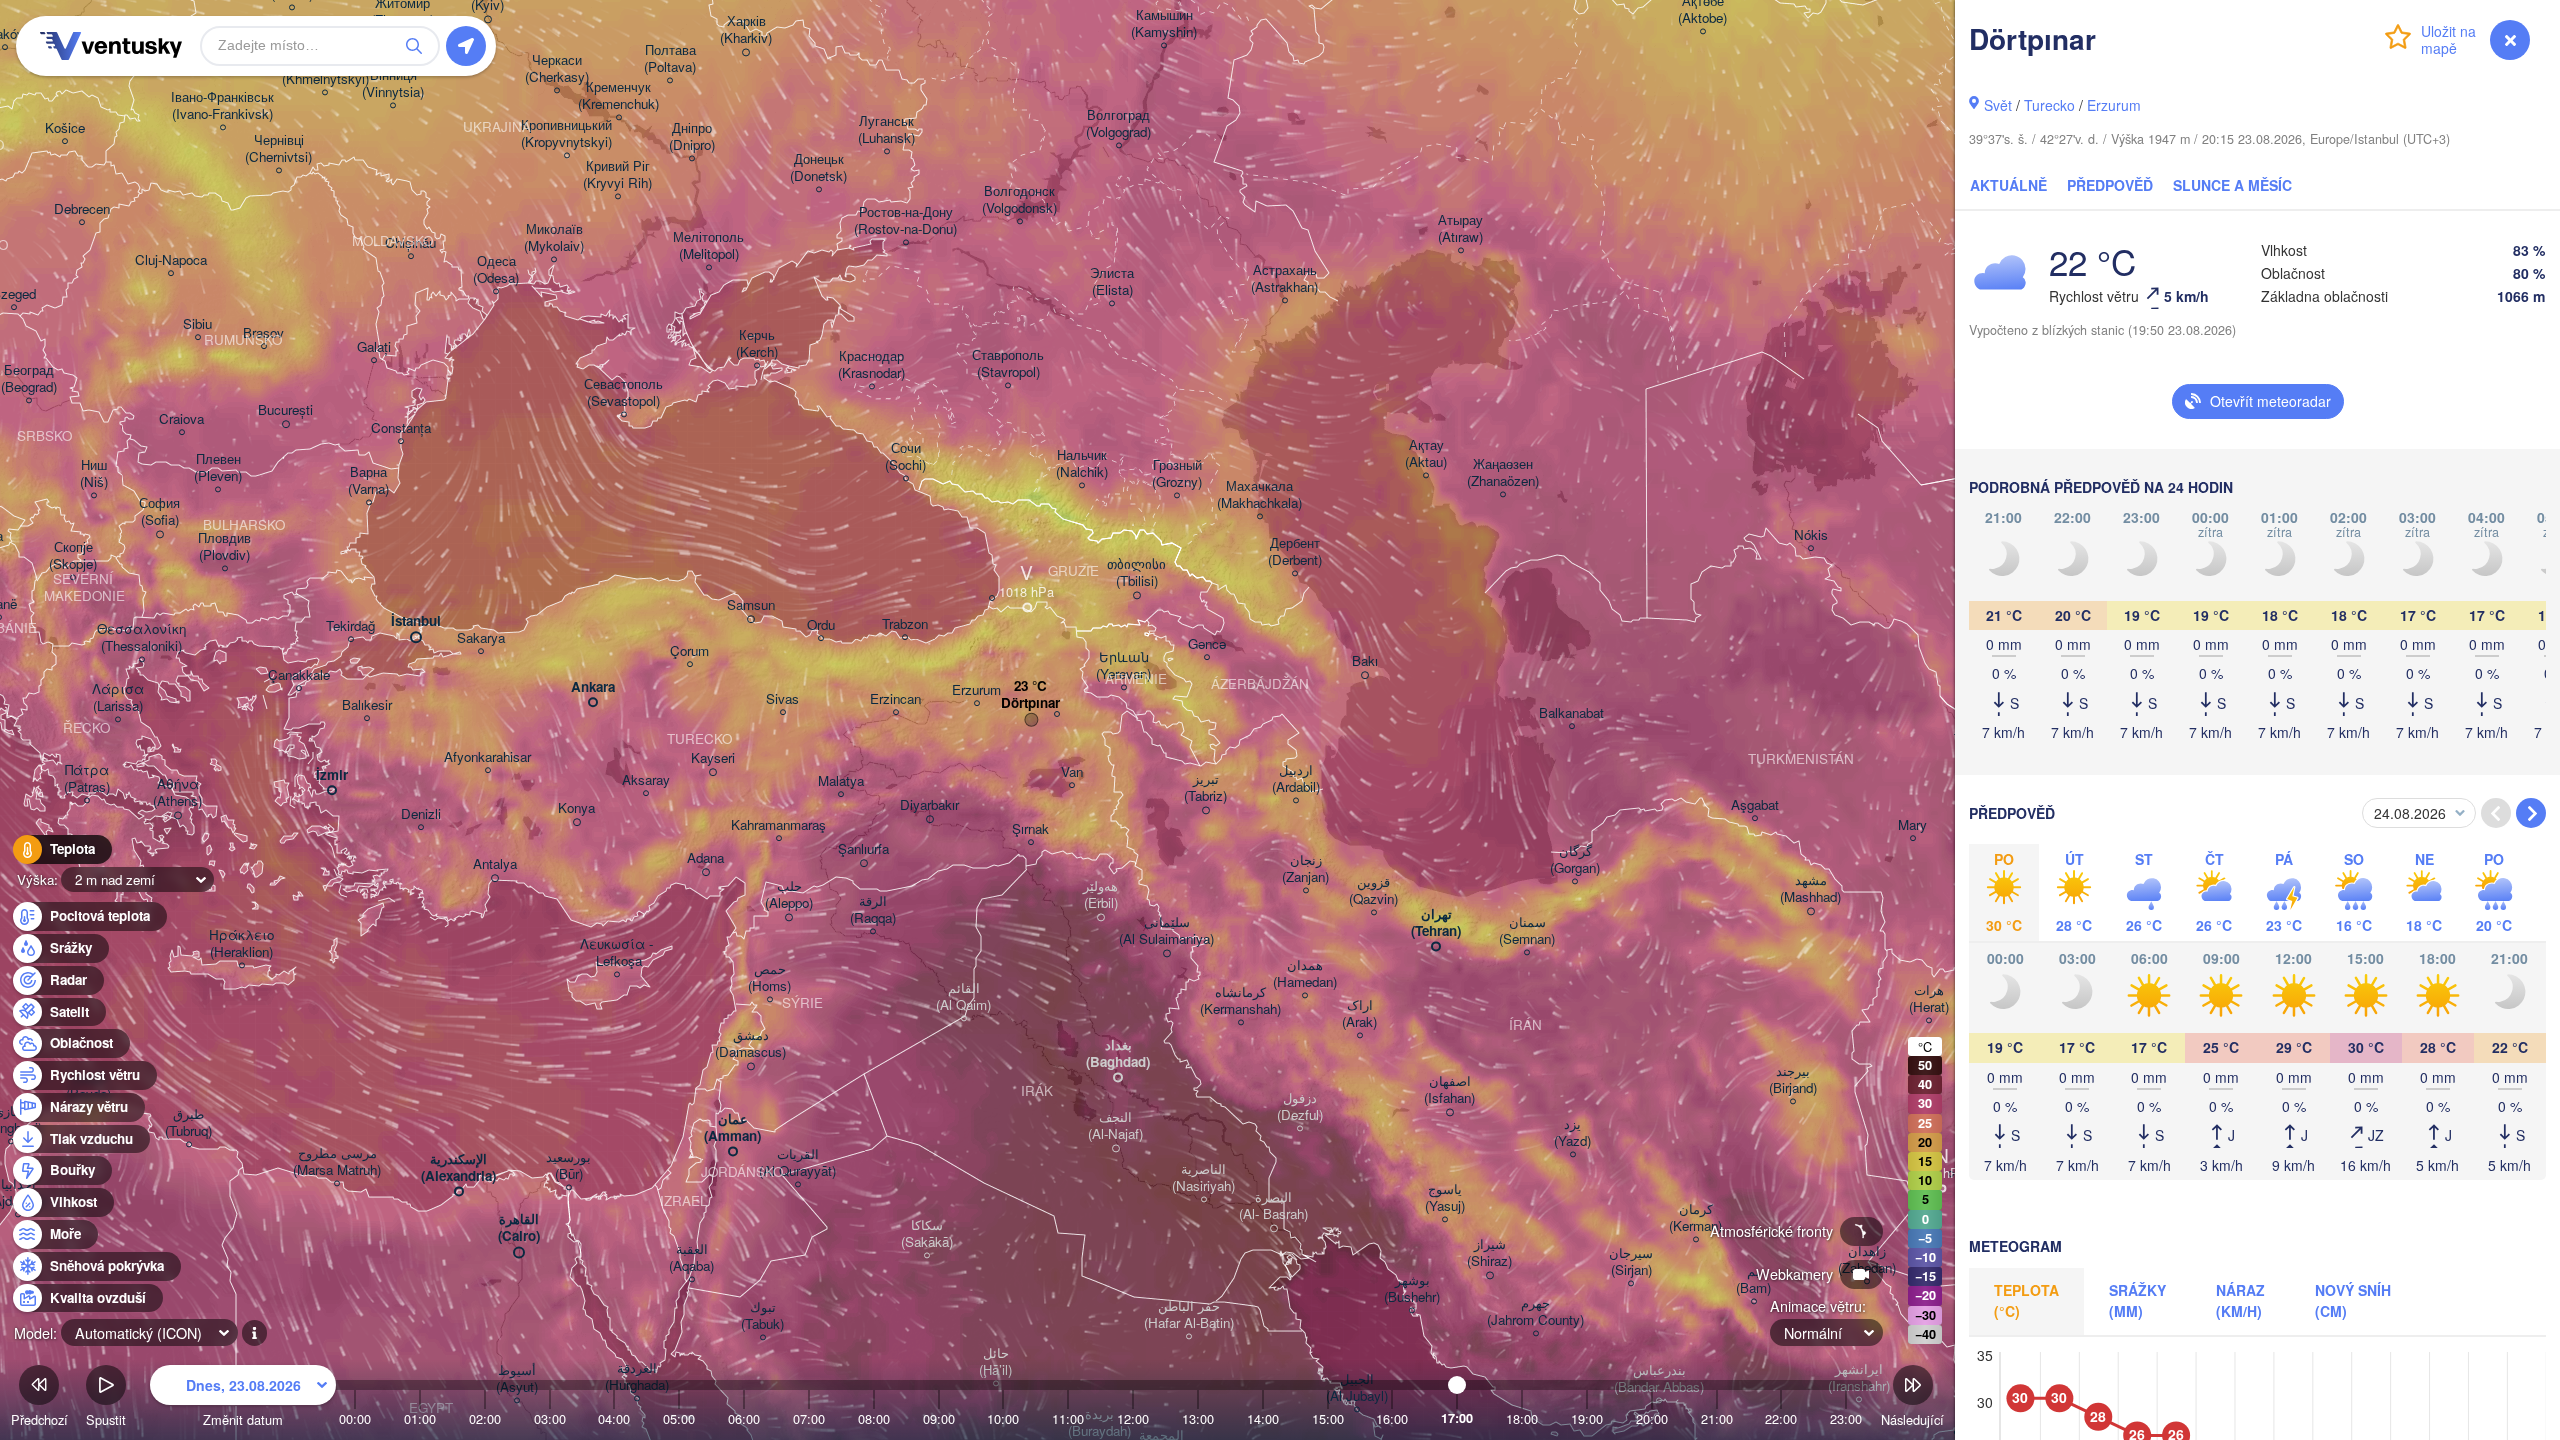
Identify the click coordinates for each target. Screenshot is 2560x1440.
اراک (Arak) (1359, 1014)
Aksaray (646, 780)
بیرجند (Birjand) (1793, 1080)
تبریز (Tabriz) (1205, 788)
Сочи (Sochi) (905, 457)
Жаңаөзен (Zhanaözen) (1503, 473)
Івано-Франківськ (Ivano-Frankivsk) (222, 106)
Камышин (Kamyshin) (1164, 24)
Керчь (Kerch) (757, 344)
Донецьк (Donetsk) (818, 168)
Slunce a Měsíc (2232, 185)
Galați (374, 347)
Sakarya (481, 638)
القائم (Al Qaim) (963, 997)
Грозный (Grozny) (1177, 474)
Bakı (1365, 661)
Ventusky (108, 46)
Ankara (593, 687)
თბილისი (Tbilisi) (1136, 573)
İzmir (332, 775)
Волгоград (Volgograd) (1118, 124)
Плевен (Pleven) (218, 468)
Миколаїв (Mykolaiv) (554, 238)
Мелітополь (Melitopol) (708, 246)
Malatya (841, 781)
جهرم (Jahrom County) (1535, 1312)
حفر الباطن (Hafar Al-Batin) (1189, 1315)
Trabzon (905, 624)
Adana (705, 858)
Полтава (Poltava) (670, 59)
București (285, 410)
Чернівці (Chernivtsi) (278, 149)
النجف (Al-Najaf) (1115, 1126)
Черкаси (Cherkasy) (557, 69)
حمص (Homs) (769, 978)
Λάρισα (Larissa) (118, 698)
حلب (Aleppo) (789, 895)
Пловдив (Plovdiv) (224, 547)
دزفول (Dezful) (1300, 1107)
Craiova (181, 419)
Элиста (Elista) (1112, 282)
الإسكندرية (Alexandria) (458, 1168)
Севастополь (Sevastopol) (623, 393)
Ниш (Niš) (94, 474)
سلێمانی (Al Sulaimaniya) (1166, 931)
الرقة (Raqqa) (873, 910)
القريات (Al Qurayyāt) (797, 1163)
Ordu (821, 625)
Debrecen (82, 209)
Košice (65, 128)
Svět (1998, 105)
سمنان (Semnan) (1527, 931)
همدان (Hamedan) (1305, 974)
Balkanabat (1571, 713)
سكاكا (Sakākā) (927, 1234)
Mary (1912, 825)
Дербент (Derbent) (1295, 552)
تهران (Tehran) (1436, 923)
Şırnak (1030, 829)
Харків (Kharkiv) (746, 30)
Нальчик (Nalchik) (1082, 464)
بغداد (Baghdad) (1118, 1054)
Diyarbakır (929, 805)
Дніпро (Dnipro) (692, 137)
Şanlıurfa (863, 849)
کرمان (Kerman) (1695, 1218)
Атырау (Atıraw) (1460, 229)
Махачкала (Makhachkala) (1259, 495)
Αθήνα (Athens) (177, 793)
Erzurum (2114, 105)
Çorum (689, 651)
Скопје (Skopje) (73, 556)
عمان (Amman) (732, 1128)
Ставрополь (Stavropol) (1008, 364)
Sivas (782, 699)
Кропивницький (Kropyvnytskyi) (566, 134)
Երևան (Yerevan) (1123, 666)
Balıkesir (367, 705)
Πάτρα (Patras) (87, 779)
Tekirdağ (350, 626)
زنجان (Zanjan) (1305, 869)
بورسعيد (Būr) (568, 1166)
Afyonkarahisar (487, 757)
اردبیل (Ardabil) (1296, 779)
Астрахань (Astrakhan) (1284, 279)
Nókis (1811, 535)
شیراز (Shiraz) (1489, 1253)
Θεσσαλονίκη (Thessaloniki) (141, 638)
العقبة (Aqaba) (691, 1258)
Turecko (2049, 105)
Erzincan (895, 699)
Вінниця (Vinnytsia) (393, 84)
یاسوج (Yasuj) (1445, 1198)
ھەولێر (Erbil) (1100, 895)
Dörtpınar (1030, 703)
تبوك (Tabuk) (762, 1316)
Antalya (495, 864)
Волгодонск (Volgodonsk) (1019, 200)
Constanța (401, 428)
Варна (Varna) (368, 481)
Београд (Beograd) (29, 379)
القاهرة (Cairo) (519, 1228)
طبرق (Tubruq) (188, 1123)
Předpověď (2110, 185)
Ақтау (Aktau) (1426, 454)
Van (1072, 772)
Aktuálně (2008, 185)
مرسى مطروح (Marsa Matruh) (337, 1162)
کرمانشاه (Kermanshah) (1240, 1001)
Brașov (263, 333)
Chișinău (410, 243)
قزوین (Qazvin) (1373, 891)
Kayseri (713, 758)
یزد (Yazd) (1572, 1133)
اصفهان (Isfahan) (1449, 1090)
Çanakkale (299, 675)
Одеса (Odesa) (496, 270)
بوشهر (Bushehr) (1412, 1289)
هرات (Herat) (1929, 999)
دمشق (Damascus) (750, 1044)
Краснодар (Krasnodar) (871, 365)
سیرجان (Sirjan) (1631, 1262)
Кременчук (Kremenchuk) (618, 96)
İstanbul (416, 621)
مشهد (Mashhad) (1810, 889)
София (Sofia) (159, 512)
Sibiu (197, 324)
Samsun (751, 605)
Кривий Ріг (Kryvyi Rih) (617, 175)
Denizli (421, 814)
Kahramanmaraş (778, 825)
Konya (576, 808)
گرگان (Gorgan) (1575, 860)
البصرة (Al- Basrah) (1273, 1206)
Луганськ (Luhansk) (886, 130)
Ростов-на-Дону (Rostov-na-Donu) (905, 221)
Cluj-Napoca (171, 260)
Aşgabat (1755, 805)
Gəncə (1207, 644)
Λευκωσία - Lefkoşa (616, 953)
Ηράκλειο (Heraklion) (241, 944)
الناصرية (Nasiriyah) (1203, 1178)
